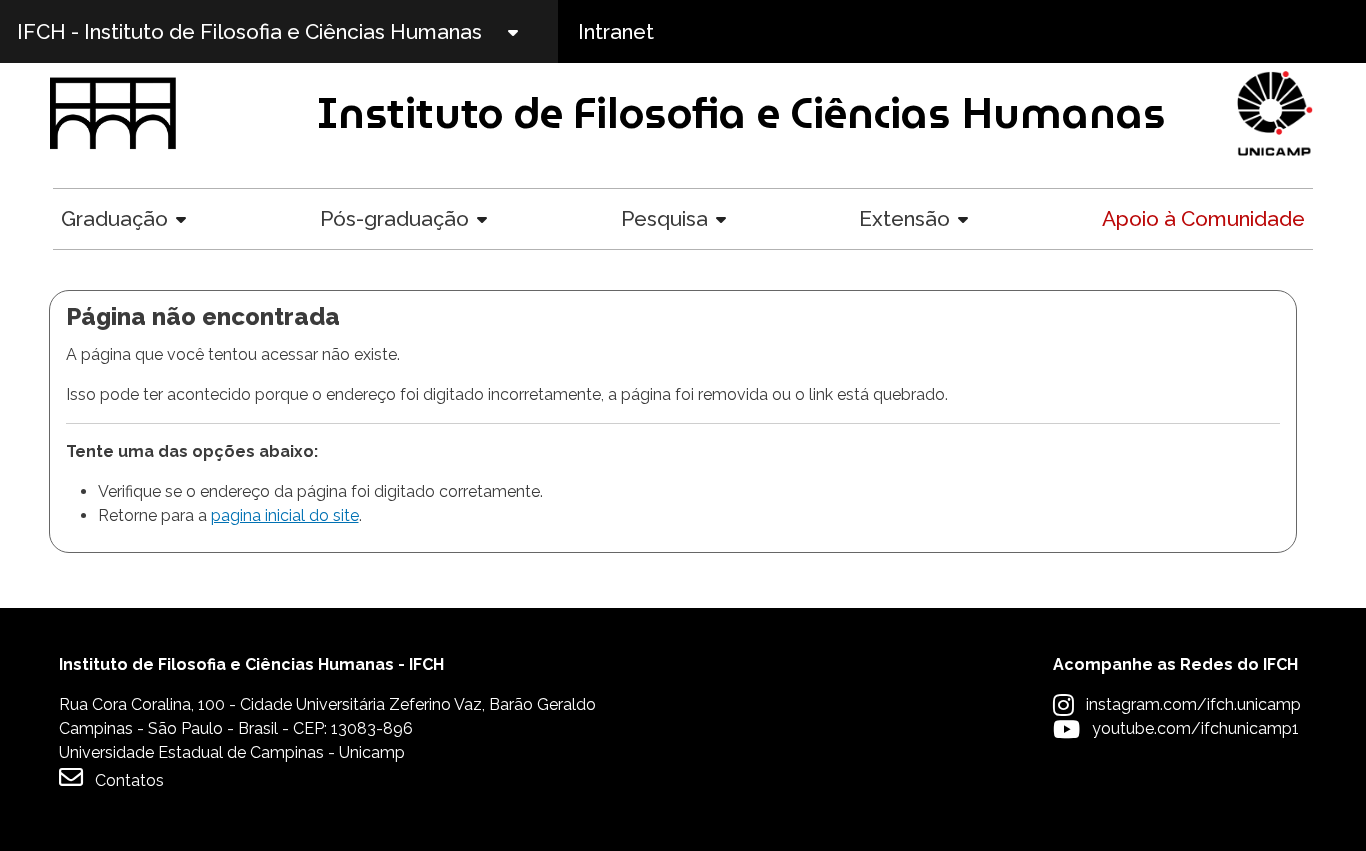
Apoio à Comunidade (1203, 218)
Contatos (129, 780)
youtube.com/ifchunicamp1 (1195, 728)
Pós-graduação (394, 218)
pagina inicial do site (285, 515)
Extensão (904, 218)
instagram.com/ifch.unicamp (1193, 704)
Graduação (114, 218)
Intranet (616, 31)
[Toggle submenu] (530, 31)
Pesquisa (664, 218)
